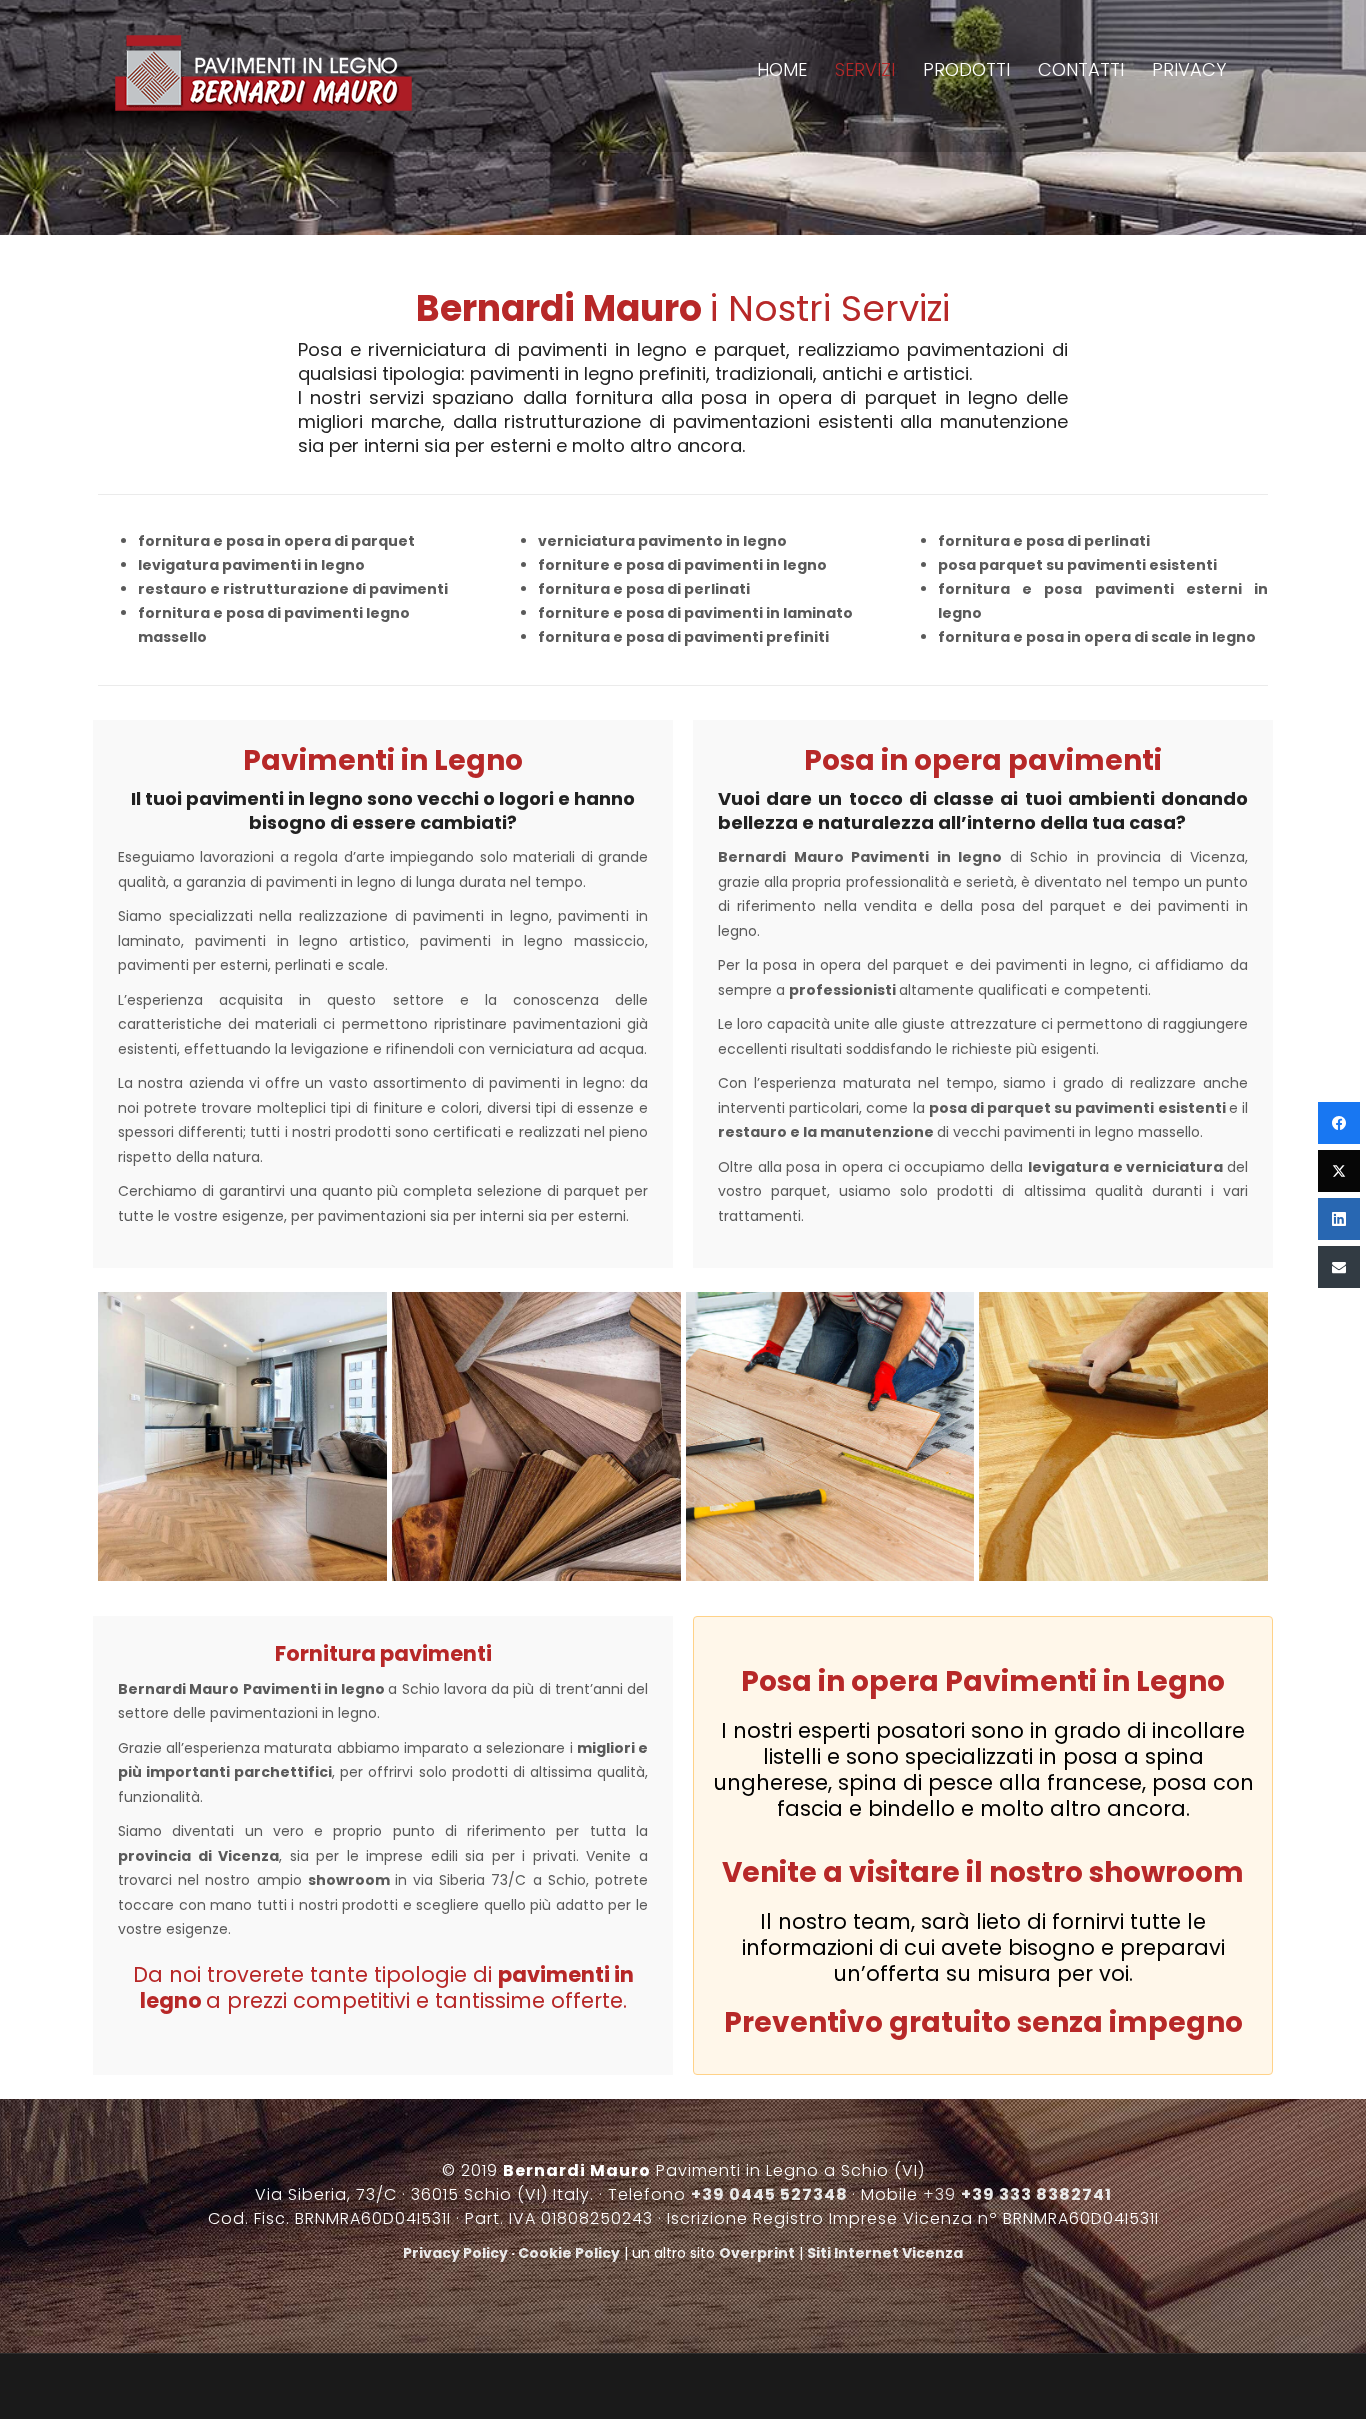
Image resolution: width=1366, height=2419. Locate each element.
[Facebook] (1339, 1123)
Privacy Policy (455, 2253)
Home (807, 69)
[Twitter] (1339, 1171)
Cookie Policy (569, 2253)
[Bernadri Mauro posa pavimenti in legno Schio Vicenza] (1123, 1436)
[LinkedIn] (1339, 1219)
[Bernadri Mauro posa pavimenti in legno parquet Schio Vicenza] (242, 1436)
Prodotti (981, 69)
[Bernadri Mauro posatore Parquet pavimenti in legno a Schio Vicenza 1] (536, 1436)
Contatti (1091, 69)
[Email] (1339, 1267)
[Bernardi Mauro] (263, 76)
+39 (1017, 2194)
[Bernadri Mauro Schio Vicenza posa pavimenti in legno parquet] (830, 1436)
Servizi (885, 69)
